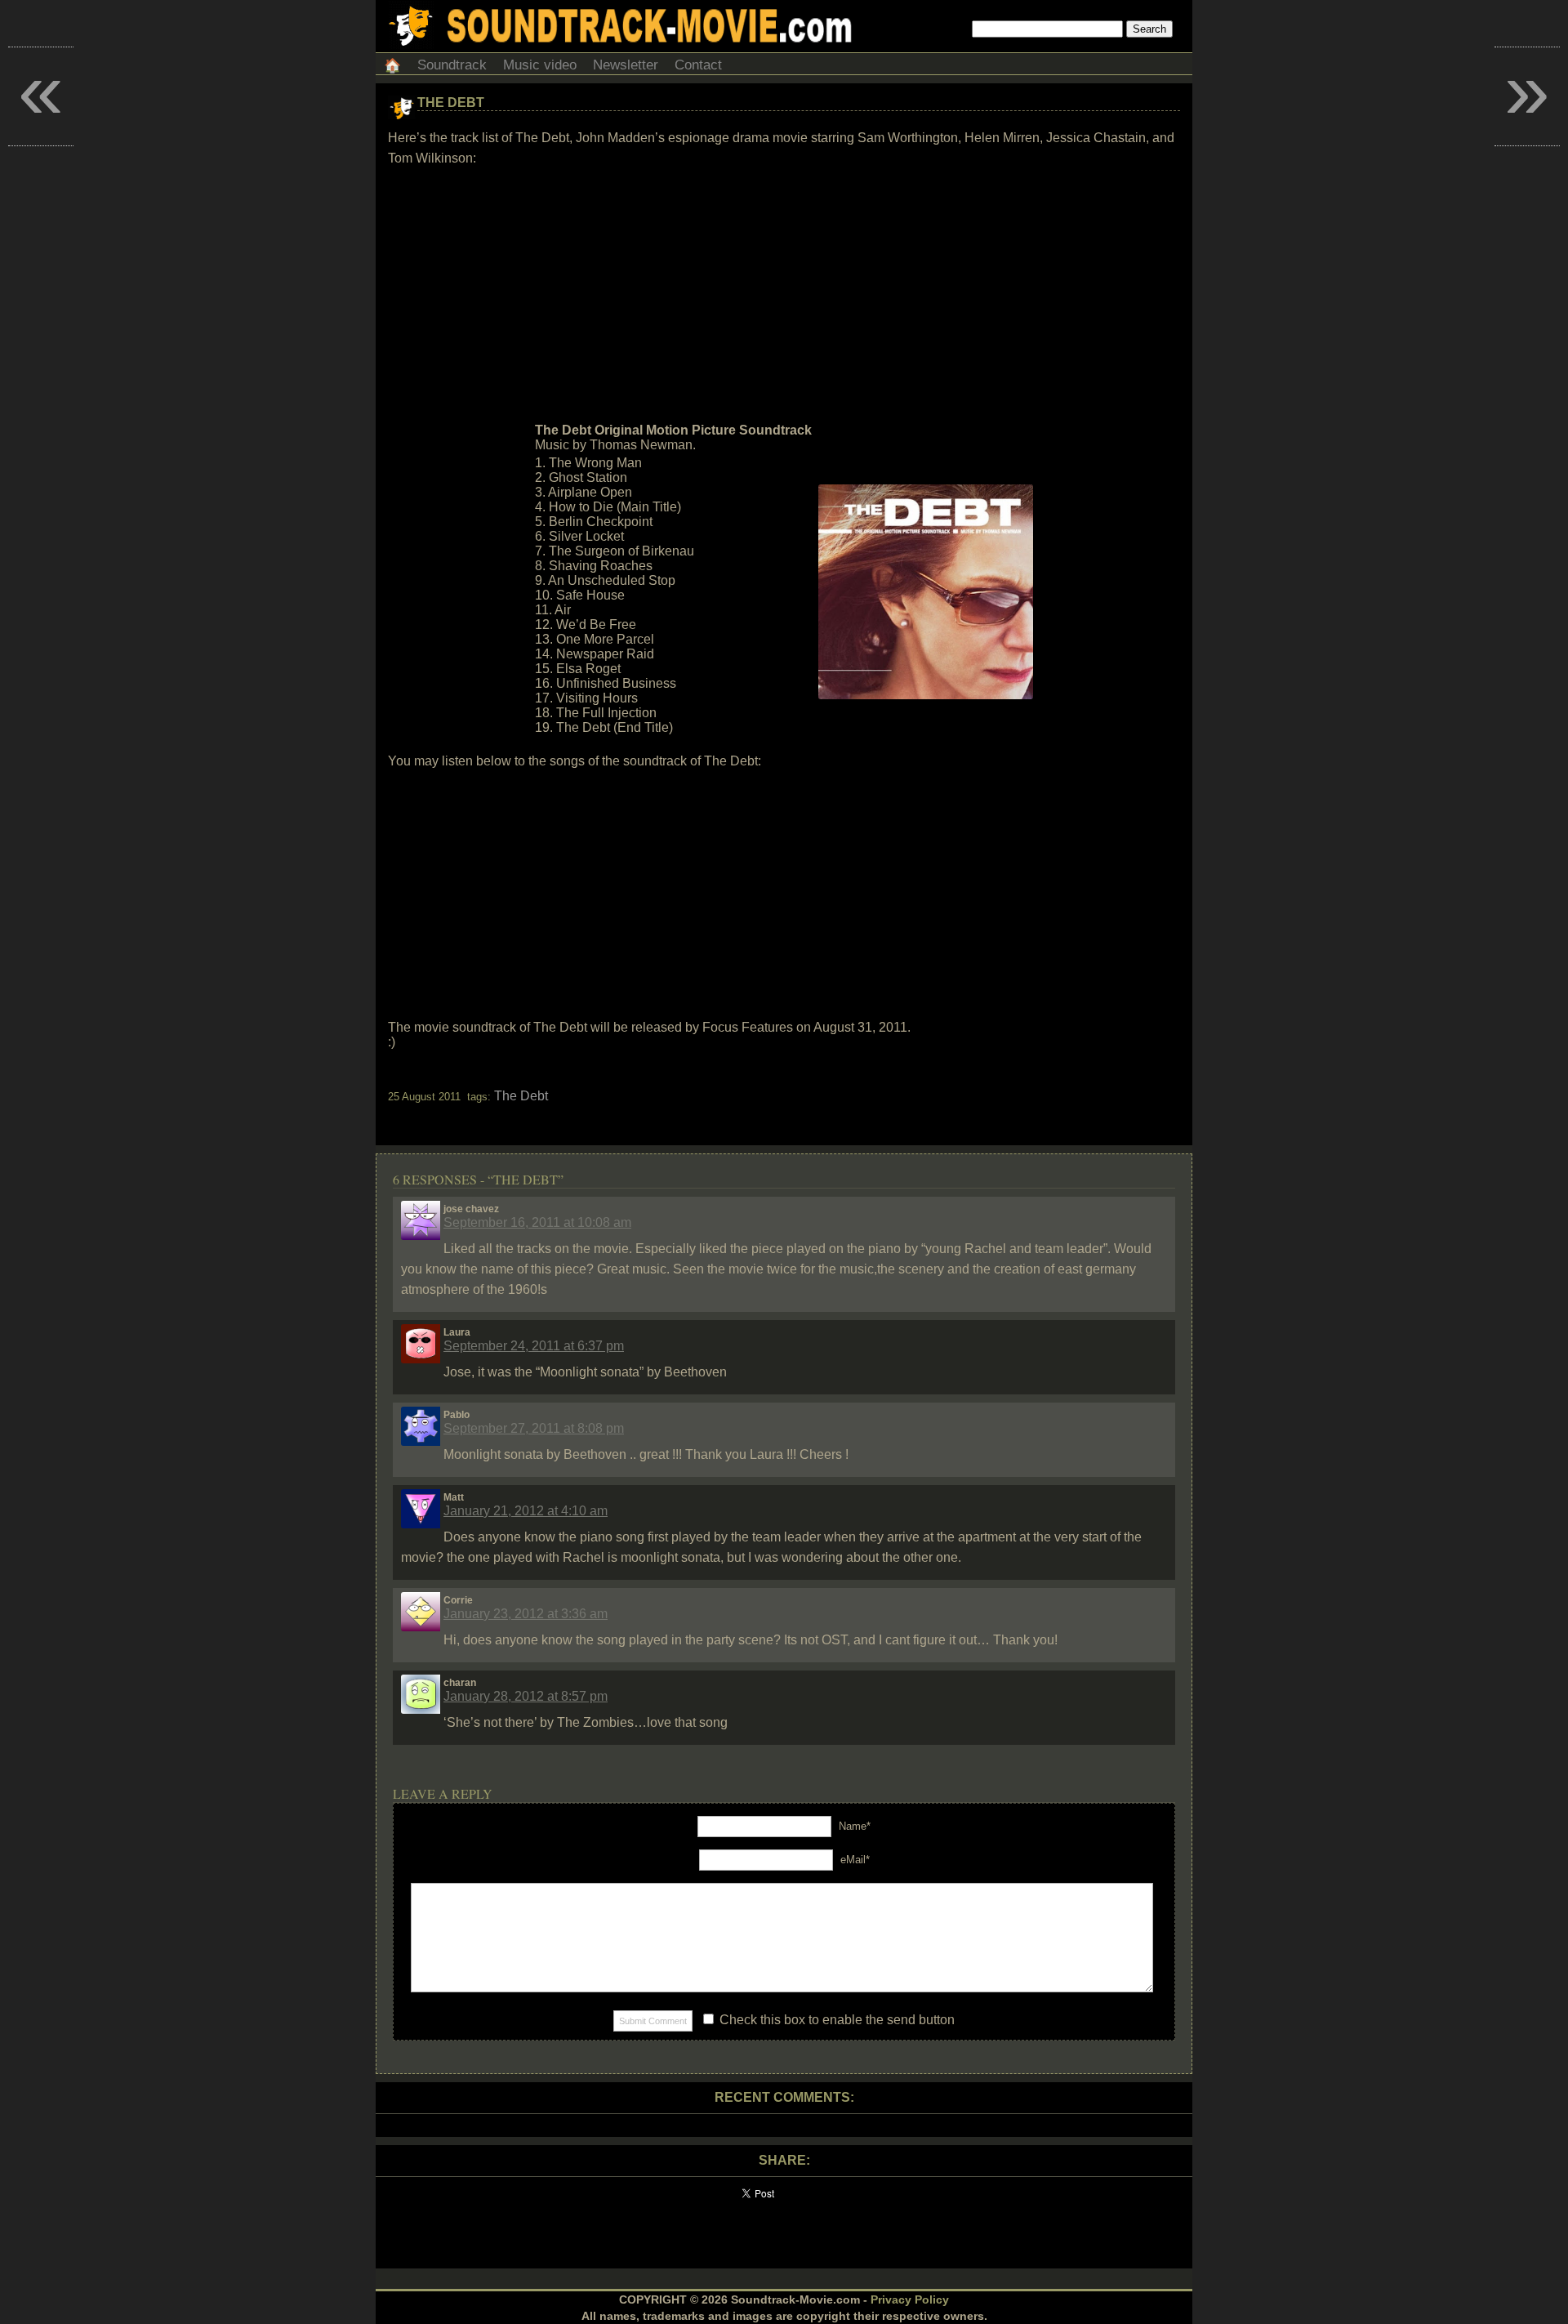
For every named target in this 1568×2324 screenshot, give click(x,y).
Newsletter (626, 65)
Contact (698, 65)
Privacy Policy (910, 2299)
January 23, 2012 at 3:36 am (526, 1614)
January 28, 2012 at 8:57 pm (526, 1696)
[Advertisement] (784, 295)
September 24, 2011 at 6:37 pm (534, 1346)
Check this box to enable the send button (835, 2020)
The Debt (451, 103)
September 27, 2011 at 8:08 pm (534, 1428)
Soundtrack (452, 65)
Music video (540, 65)
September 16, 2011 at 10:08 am (537, 1222)
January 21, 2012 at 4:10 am (526, 1511)
